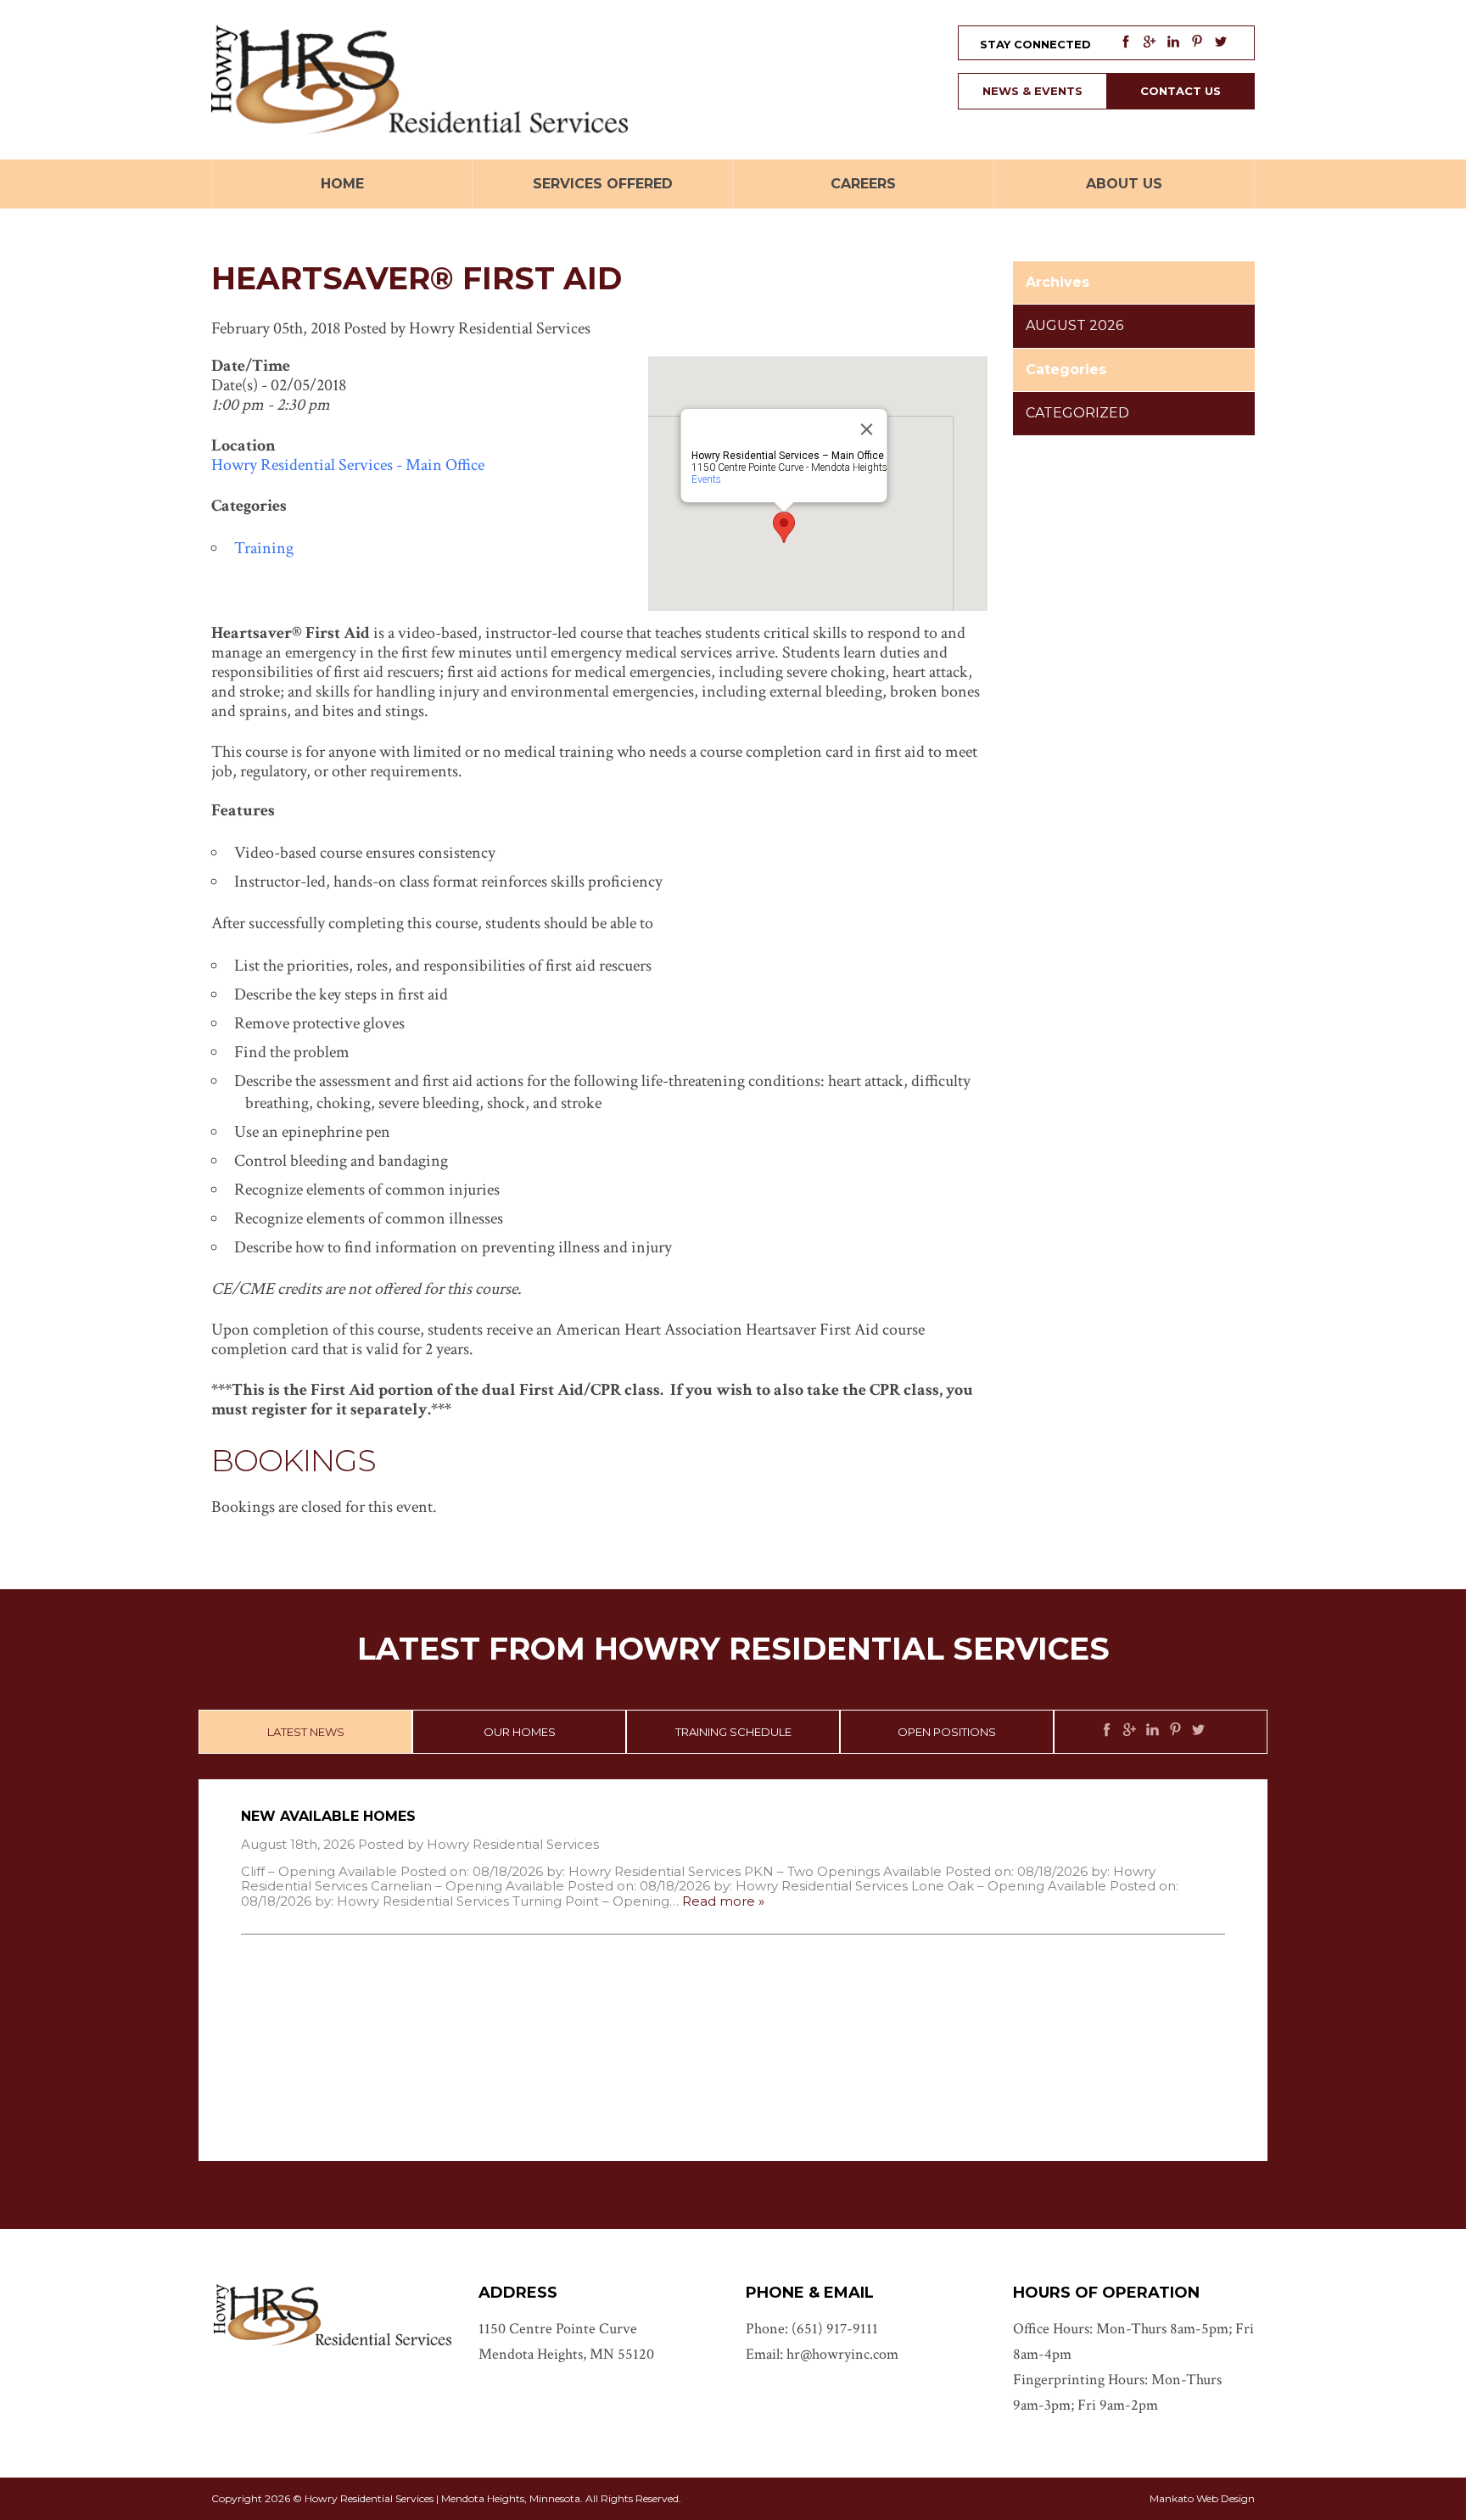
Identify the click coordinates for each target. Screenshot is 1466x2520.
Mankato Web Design (1202, 2498)
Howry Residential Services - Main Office (348, 465)
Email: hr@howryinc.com (822, 2354)
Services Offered (603, 184)
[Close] (867, 429)
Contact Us (1181, 91)
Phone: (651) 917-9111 (812, 2329)
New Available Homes (328, 1816)
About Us (1124, 184)
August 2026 (1074, 325)
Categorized (1077, 413)
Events (706, 479)
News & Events (1032, 91)
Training (264, 548)
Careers (863, 184)
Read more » (723, 1901)
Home (342, 184)
